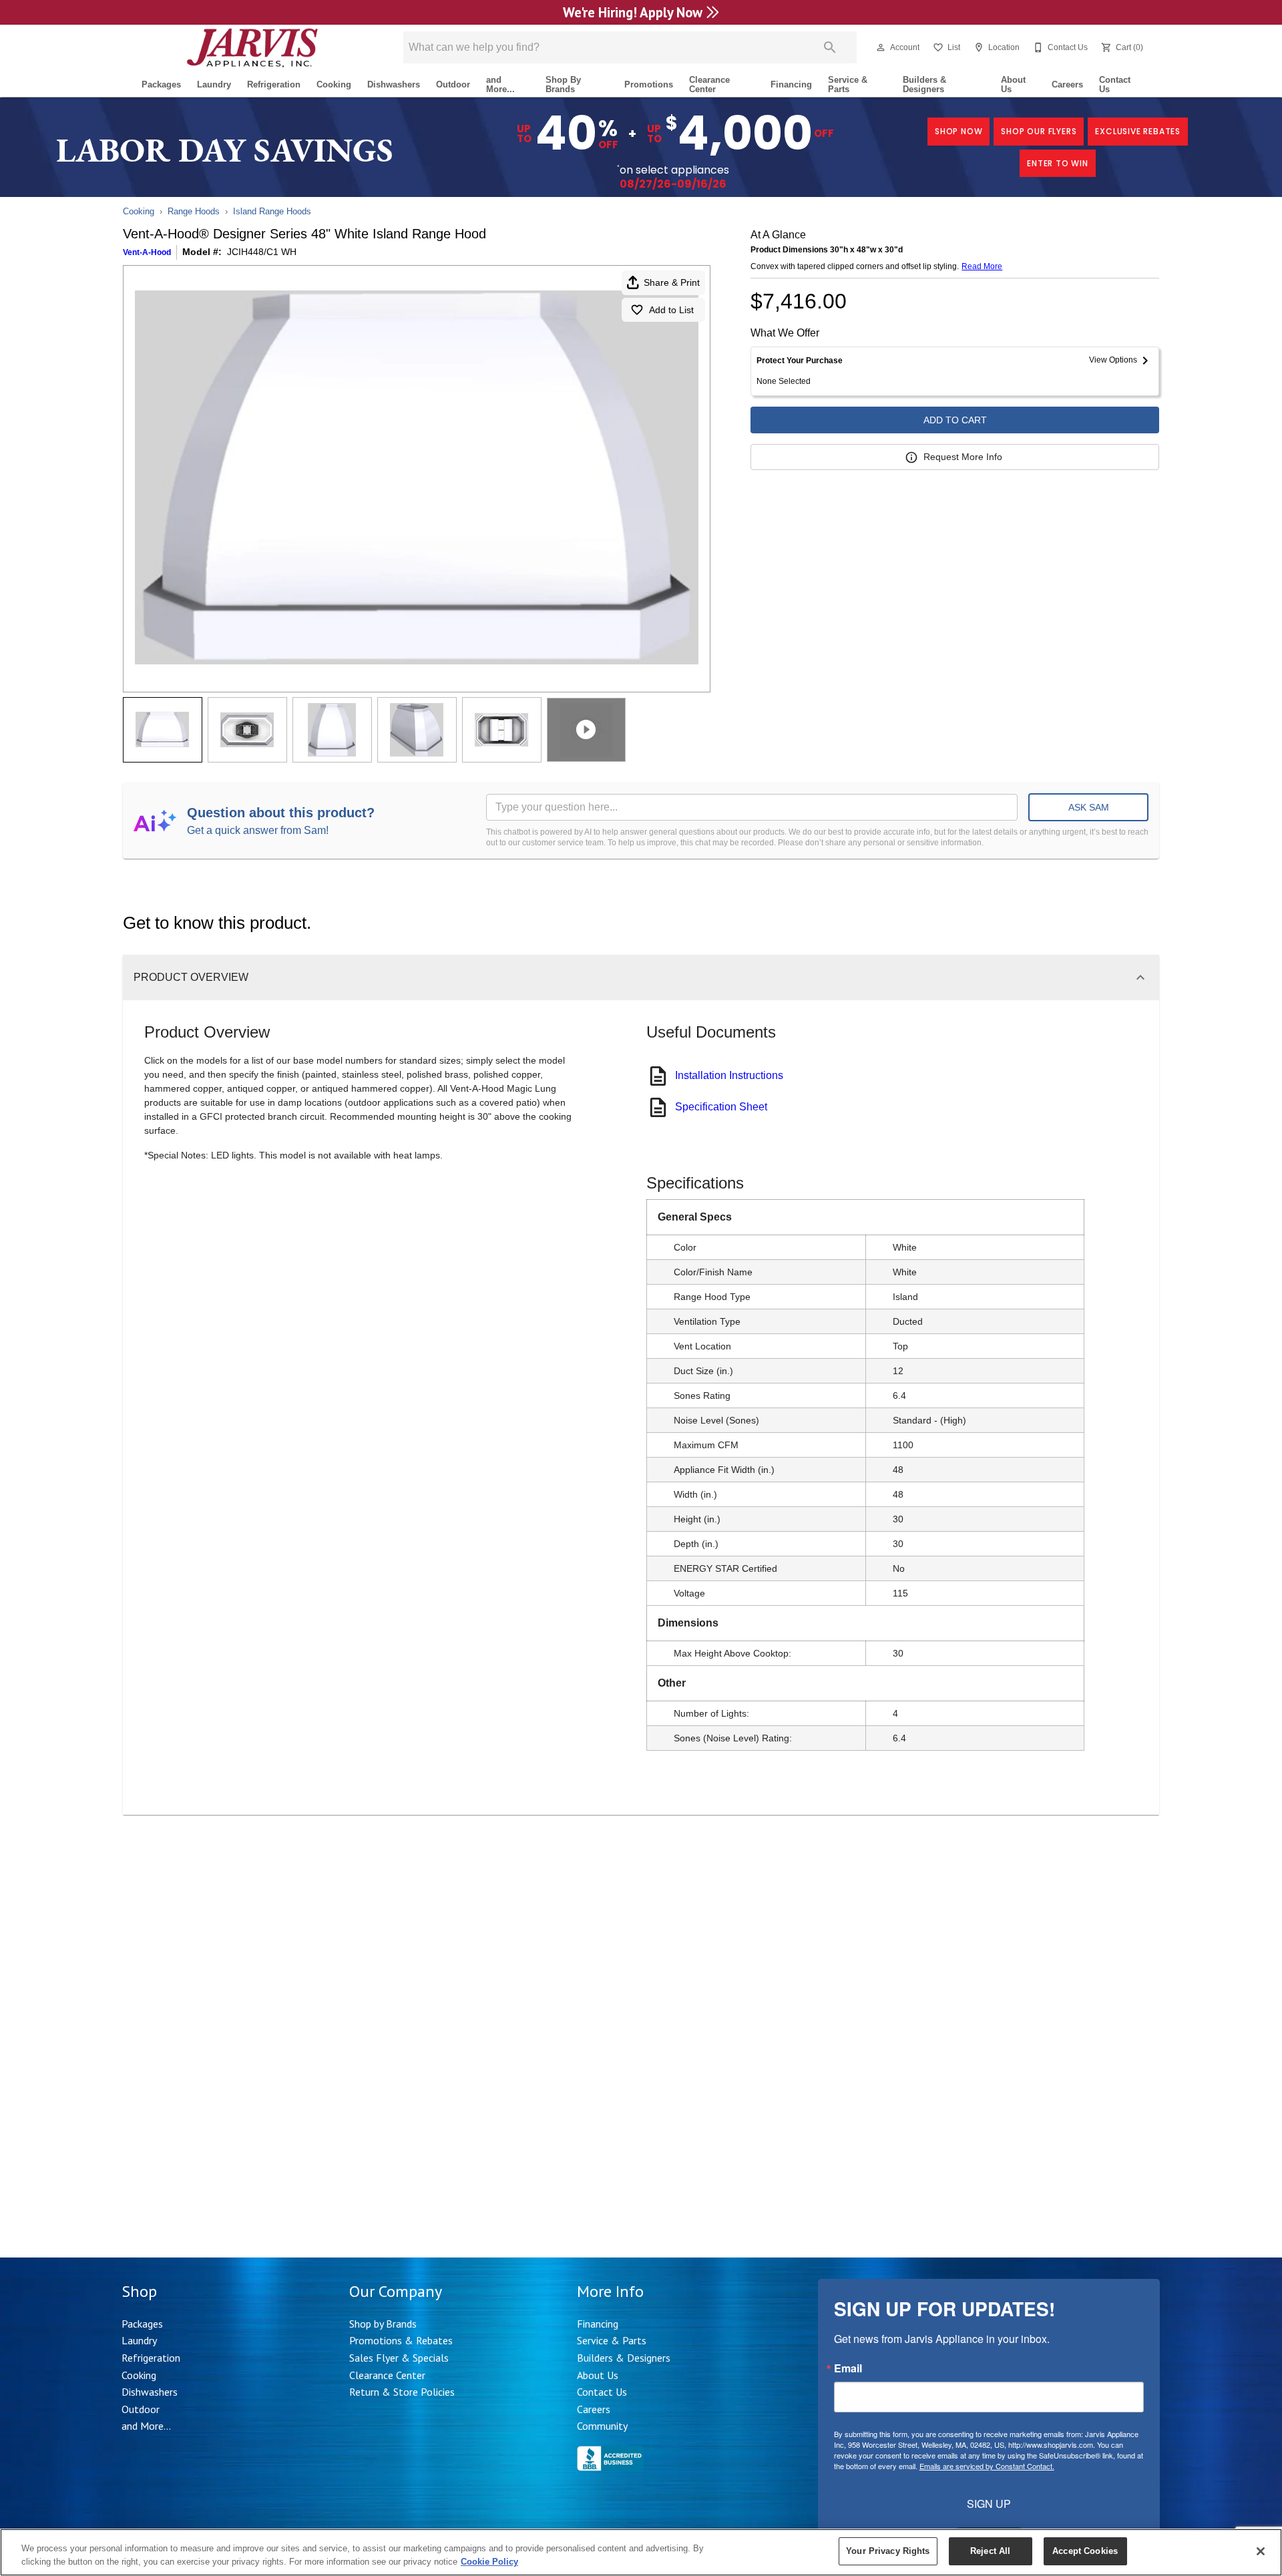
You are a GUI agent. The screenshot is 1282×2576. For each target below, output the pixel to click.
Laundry (214, 84)
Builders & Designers (924, 85)
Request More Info (963, 457)
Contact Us (1115, 85)
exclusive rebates (1138, 131)
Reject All (990, 2551)
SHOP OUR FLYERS (1039, 131)
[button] (881, 47)
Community (602, 2426)
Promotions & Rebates (401, 2340)
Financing (791, 84)
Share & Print (672, 282)
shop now (958, 131)
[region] (641, 2552)
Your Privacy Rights (888, 2551)
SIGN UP (989, 2504)
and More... (500, 85)
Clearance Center (709, 85)
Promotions (649, 84)
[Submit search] (830, 47)
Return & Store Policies (402, 2392)
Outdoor (453, 84)
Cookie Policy (489, 2562)
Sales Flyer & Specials (399, 2358)
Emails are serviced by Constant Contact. (987, 2466)
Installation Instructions (729, 1075)
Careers (1067, 84)
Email (848, 2368)
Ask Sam (1089, 807)
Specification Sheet (721, 1107)
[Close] (1261, 2551)
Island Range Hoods (272, 211)
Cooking (334, 84)
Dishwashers (394, 84)
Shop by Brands (383, 2324)
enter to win (1058, 163)
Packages (161, 84)
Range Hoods (194, 211)
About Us (1013, 85)
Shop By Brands (563, 85)
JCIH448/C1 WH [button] (262, 252)
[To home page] (252, 47)
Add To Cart (955, 420)
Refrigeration (274, 84)
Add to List (671, 310)
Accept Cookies (1085, 2551)
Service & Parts (848, 85)
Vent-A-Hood (147, 252)
